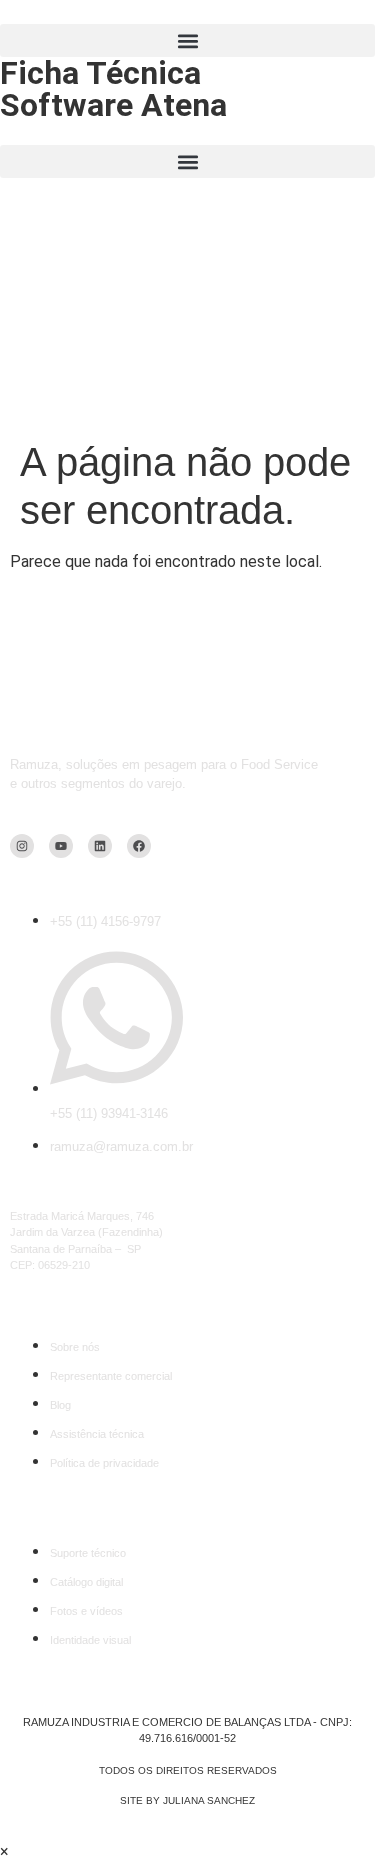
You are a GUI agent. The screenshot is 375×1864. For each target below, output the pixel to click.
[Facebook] (139, 846)
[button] (187, 40)
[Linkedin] (100, 846)
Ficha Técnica (100, 73)
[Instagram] (22, 846)
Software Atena (113, 105)
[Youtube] (61, 846)
